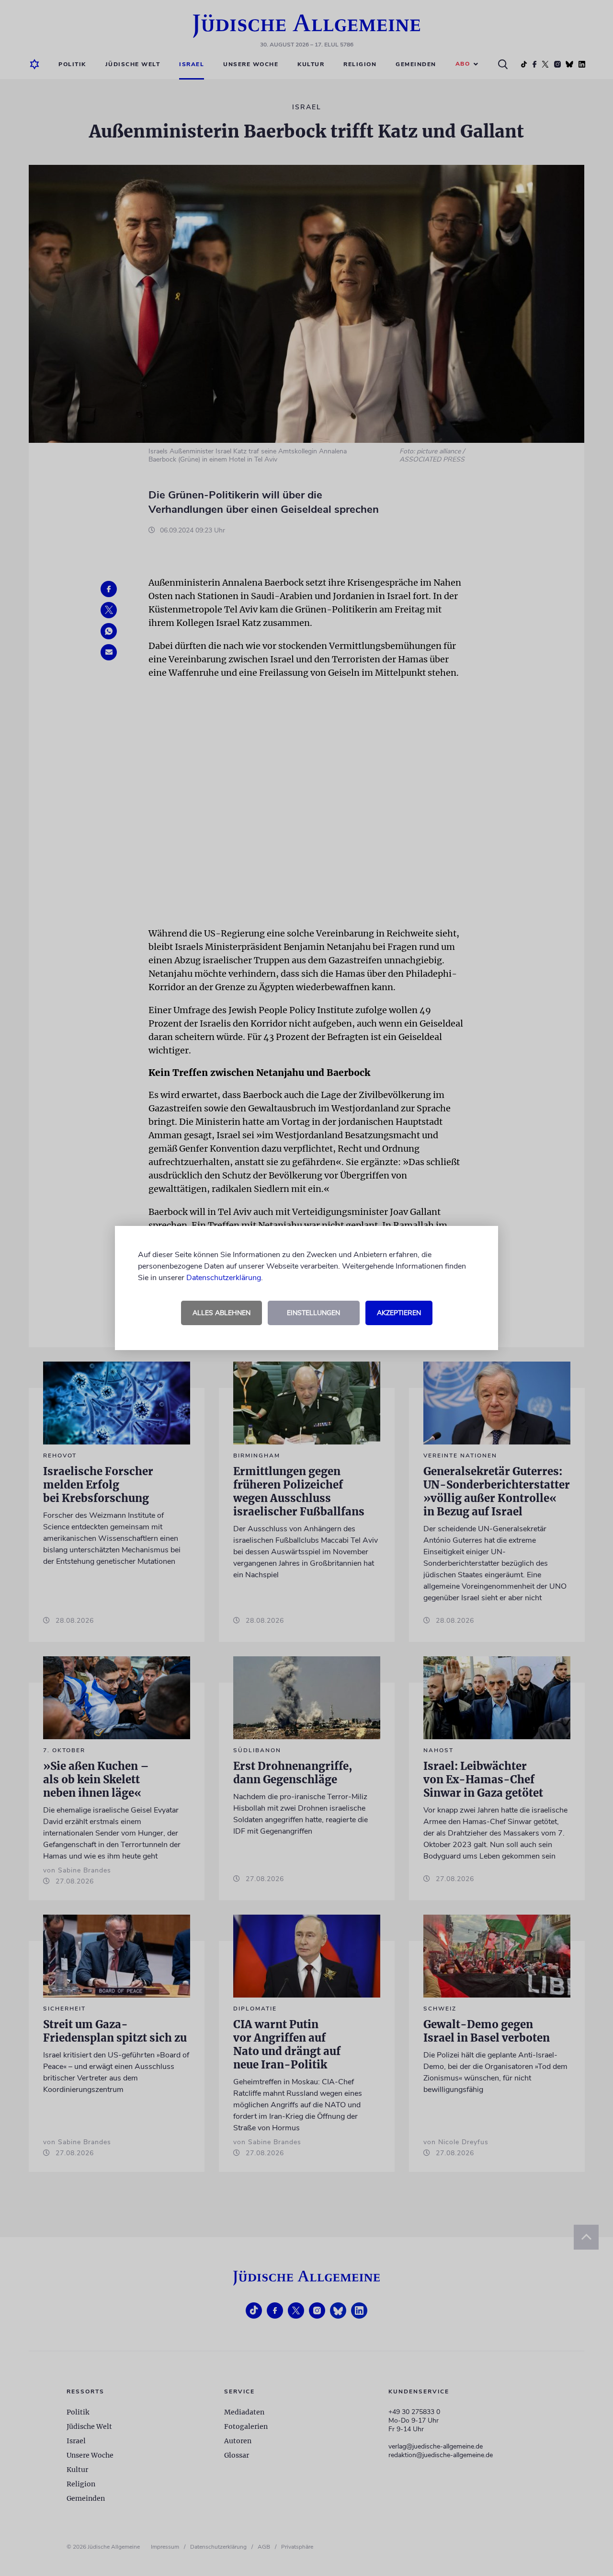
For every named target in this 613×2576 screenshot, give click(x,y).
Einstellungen (313, 1313)
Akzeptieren (399, 1313)
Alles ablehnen (221, 1313)
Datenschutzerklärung (224, 1278)
